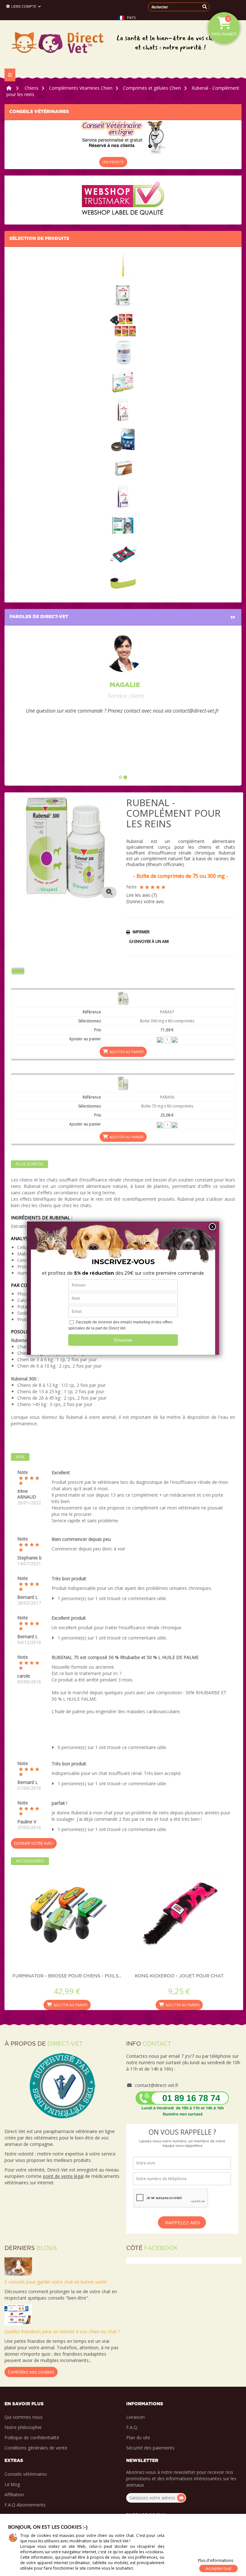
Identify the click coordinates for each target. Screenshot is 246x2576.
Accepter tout (218, 2568)
